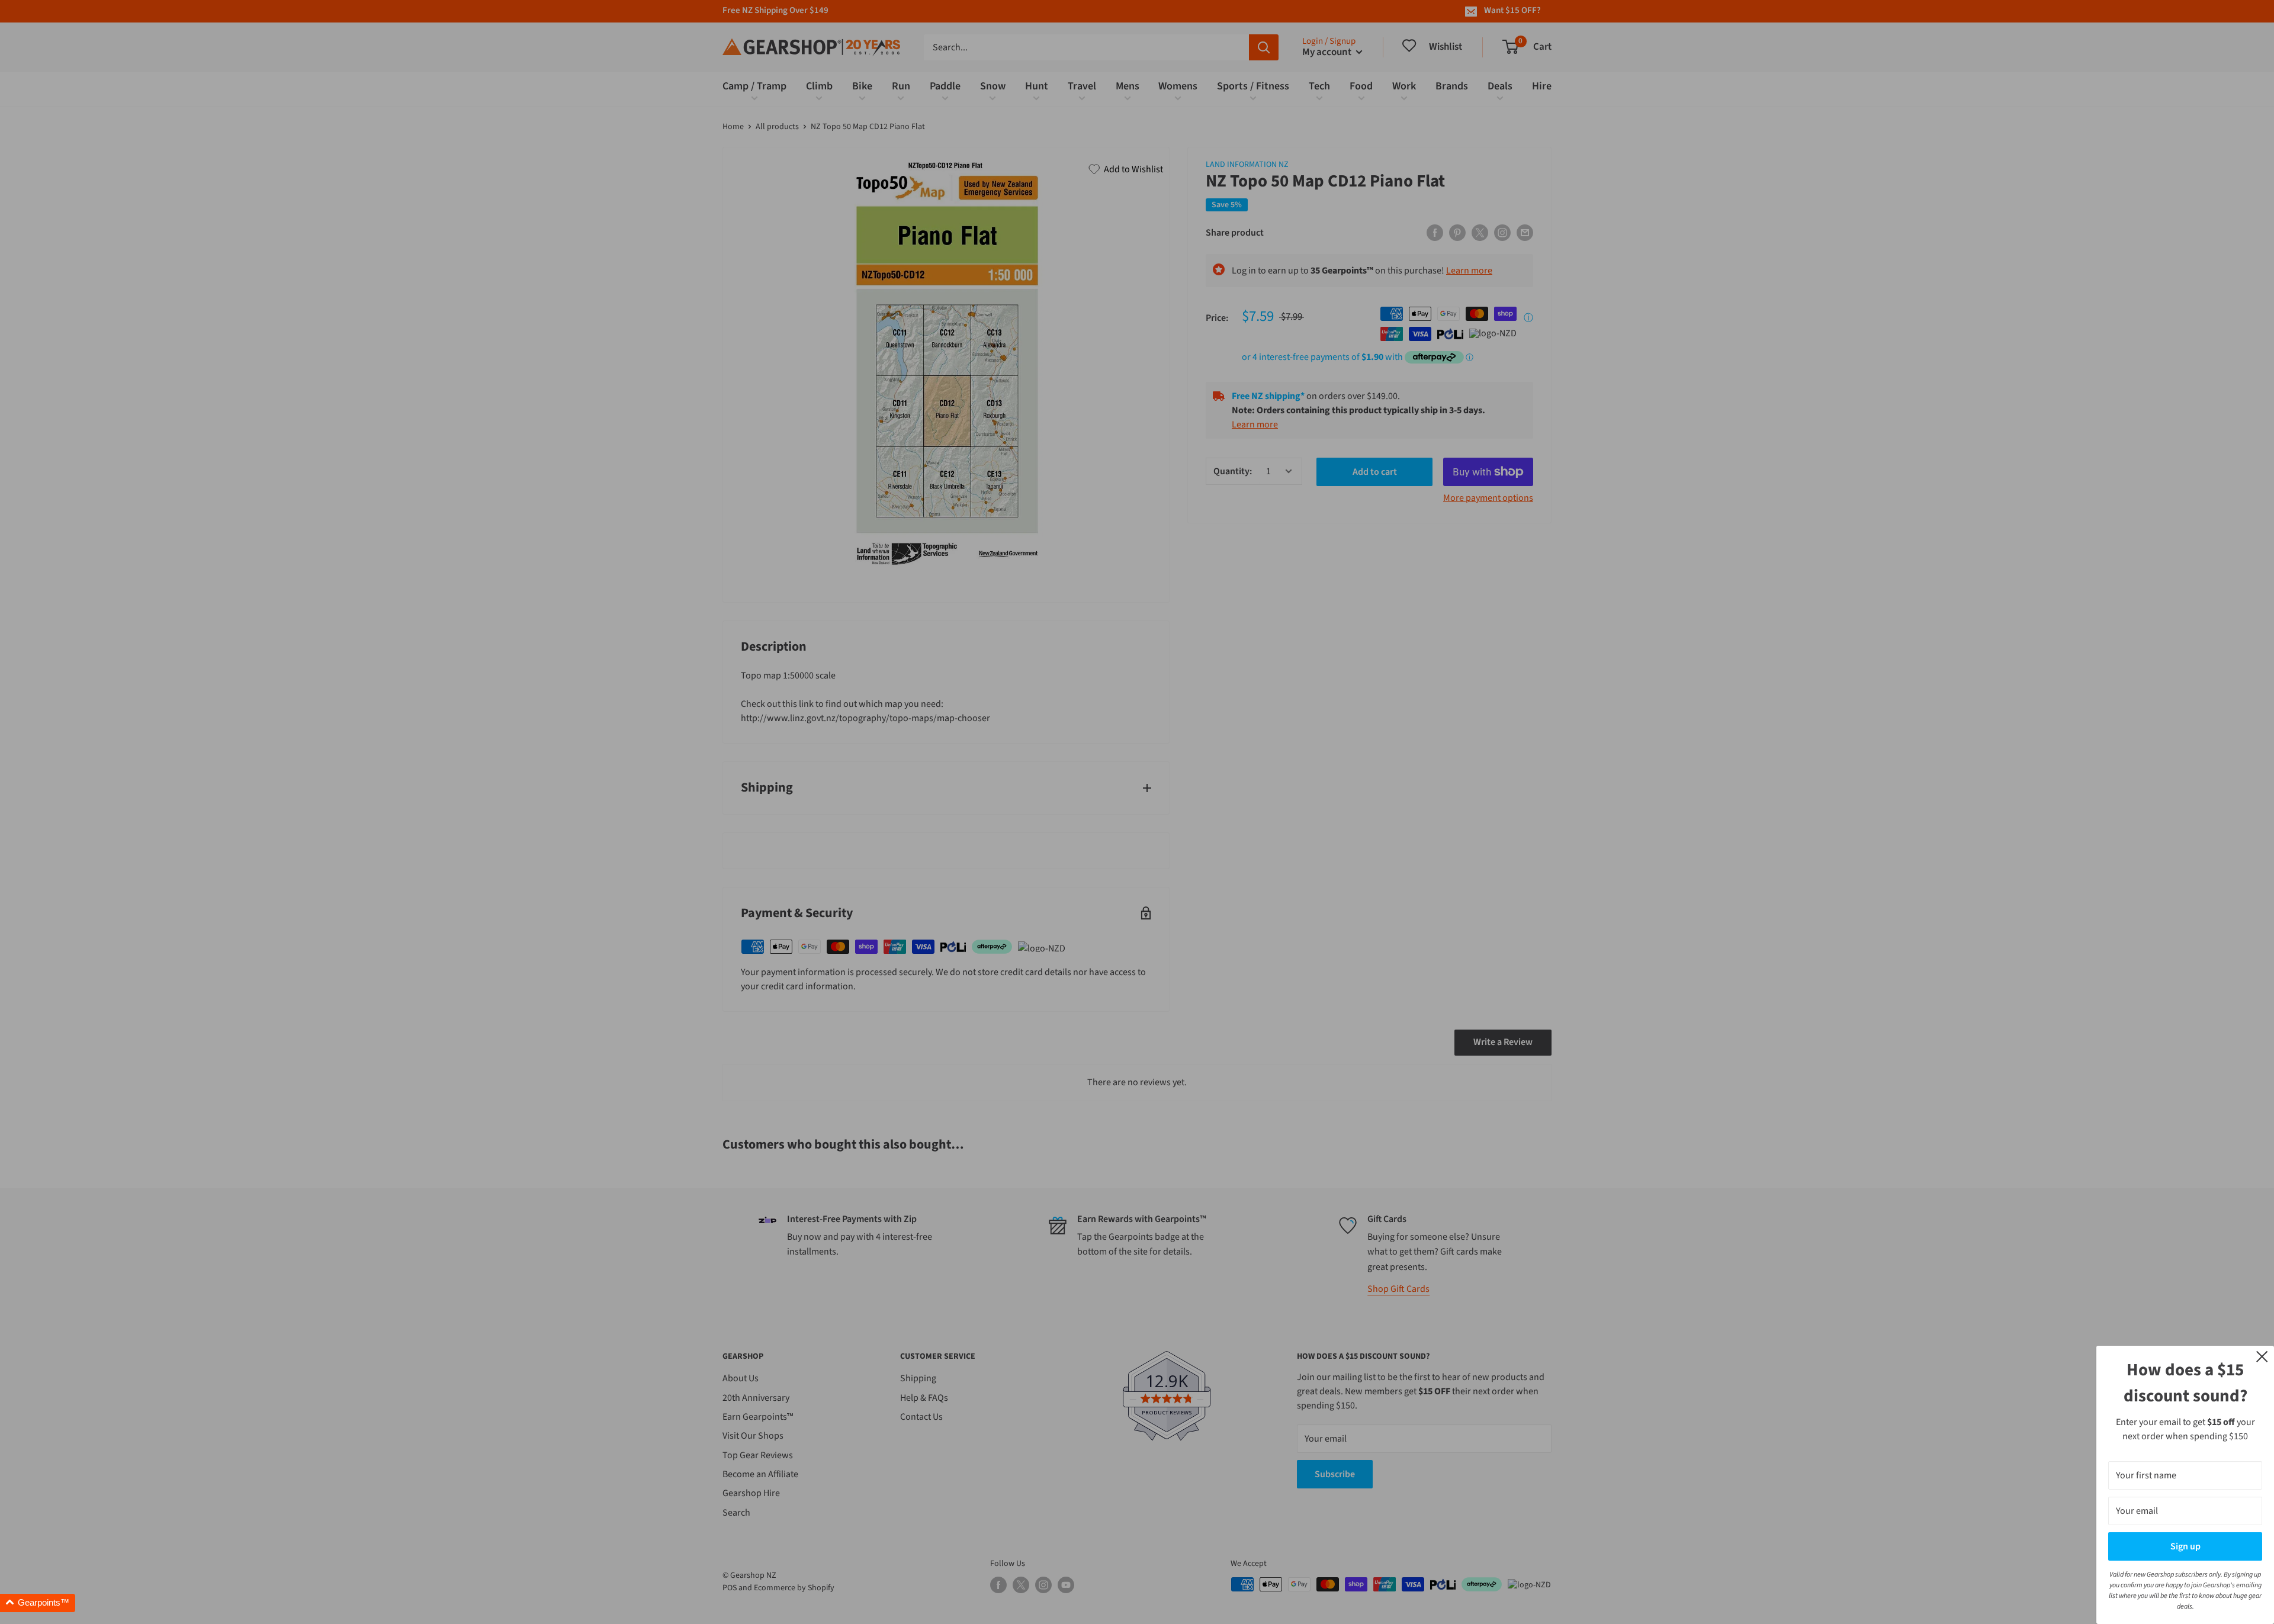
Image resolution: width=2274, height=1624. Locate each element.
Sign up (2185, 1546)
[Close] (2262, 1356)
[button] (38, 1603)
